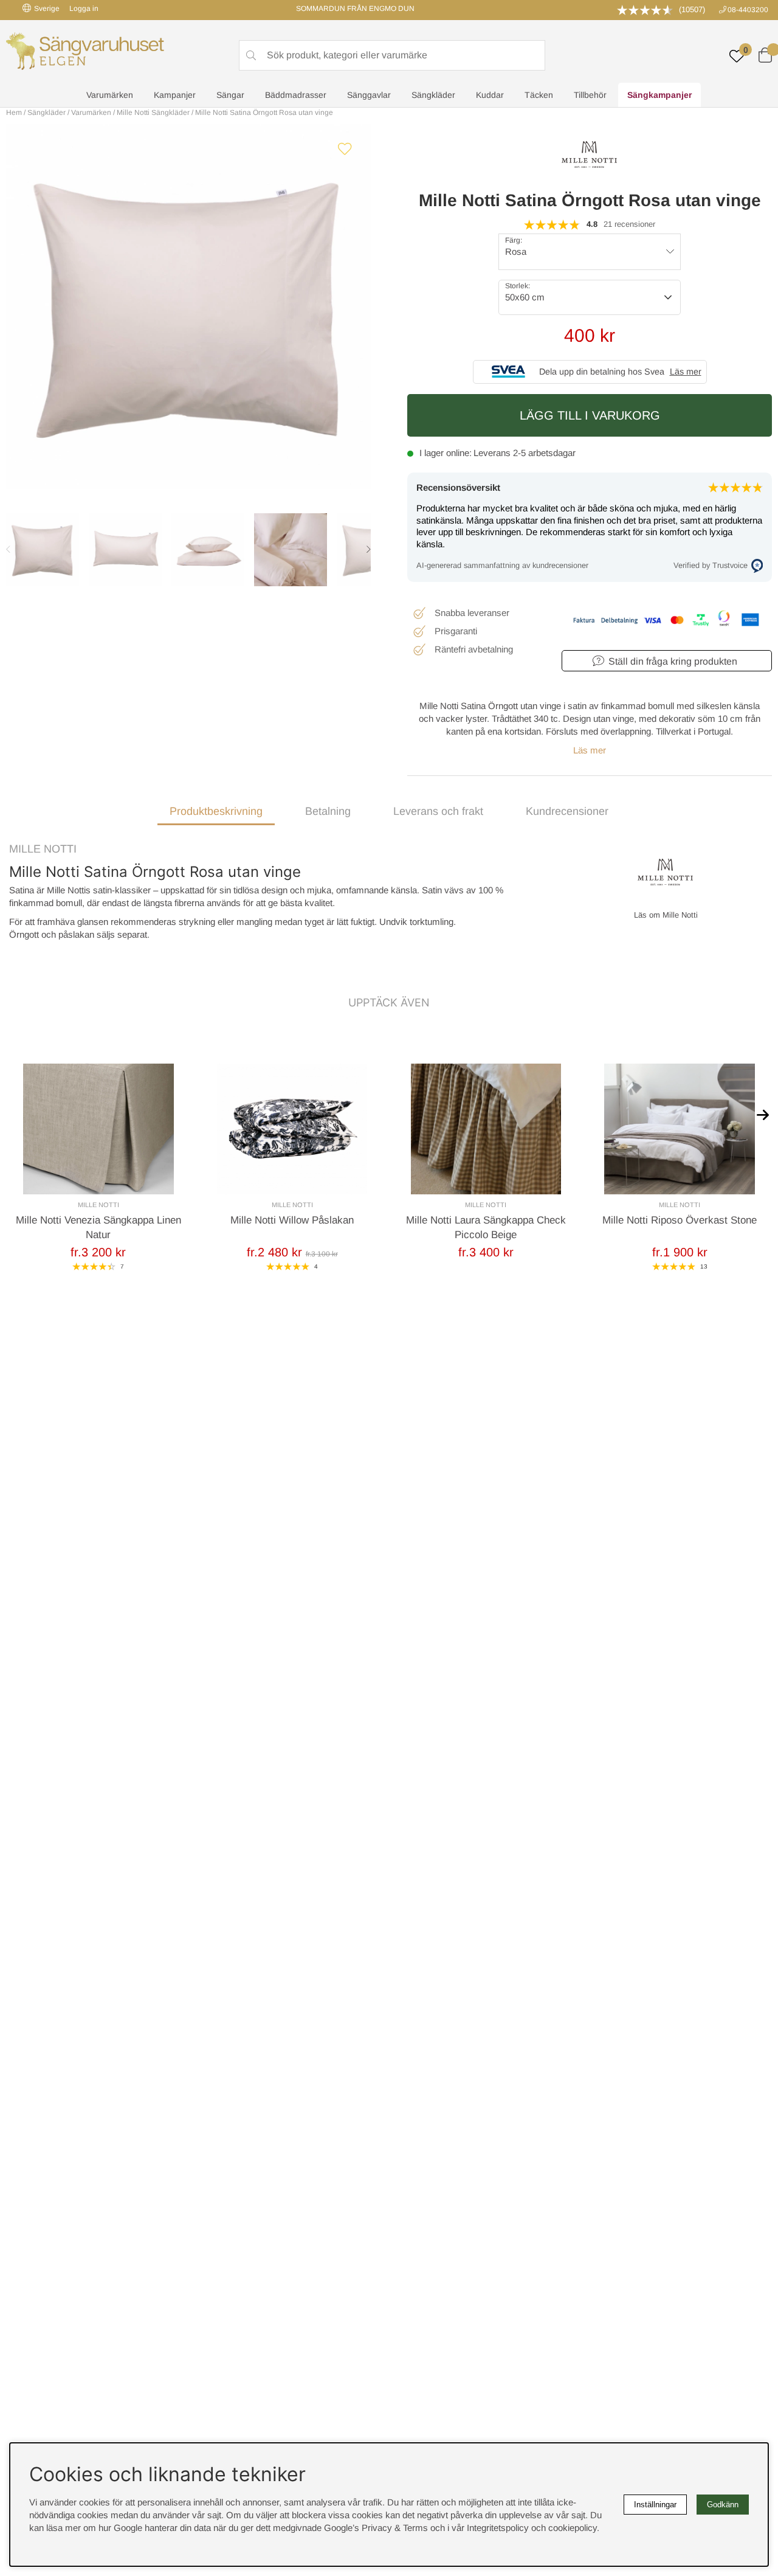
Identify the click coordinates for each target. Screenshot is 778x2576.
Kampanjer (175, 95)
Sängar (230, 95)
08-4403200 (748, 10)
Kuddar (490, 95)
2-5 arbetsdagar (544, 453)
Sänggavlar (369, 95)
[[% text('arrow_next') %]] (763, 1114)
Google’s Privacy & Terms (376, 2528)
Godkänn (723, 2505)
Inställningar (655, 2505)
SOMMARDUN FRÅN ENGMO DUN (355, 9)
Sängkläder (433, 95)
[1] (188, 306)
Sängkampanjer (659, 95)
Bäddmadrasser (296, 95)
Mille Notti (43, 849)
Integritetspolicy (498, 2528)
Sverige (47, 9)
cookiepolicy (573, 2528)
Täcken (539, 95)
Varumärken (110, 95)
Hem (14, 113)
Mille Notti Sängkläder (153, 113)
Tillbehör (590, 95)
